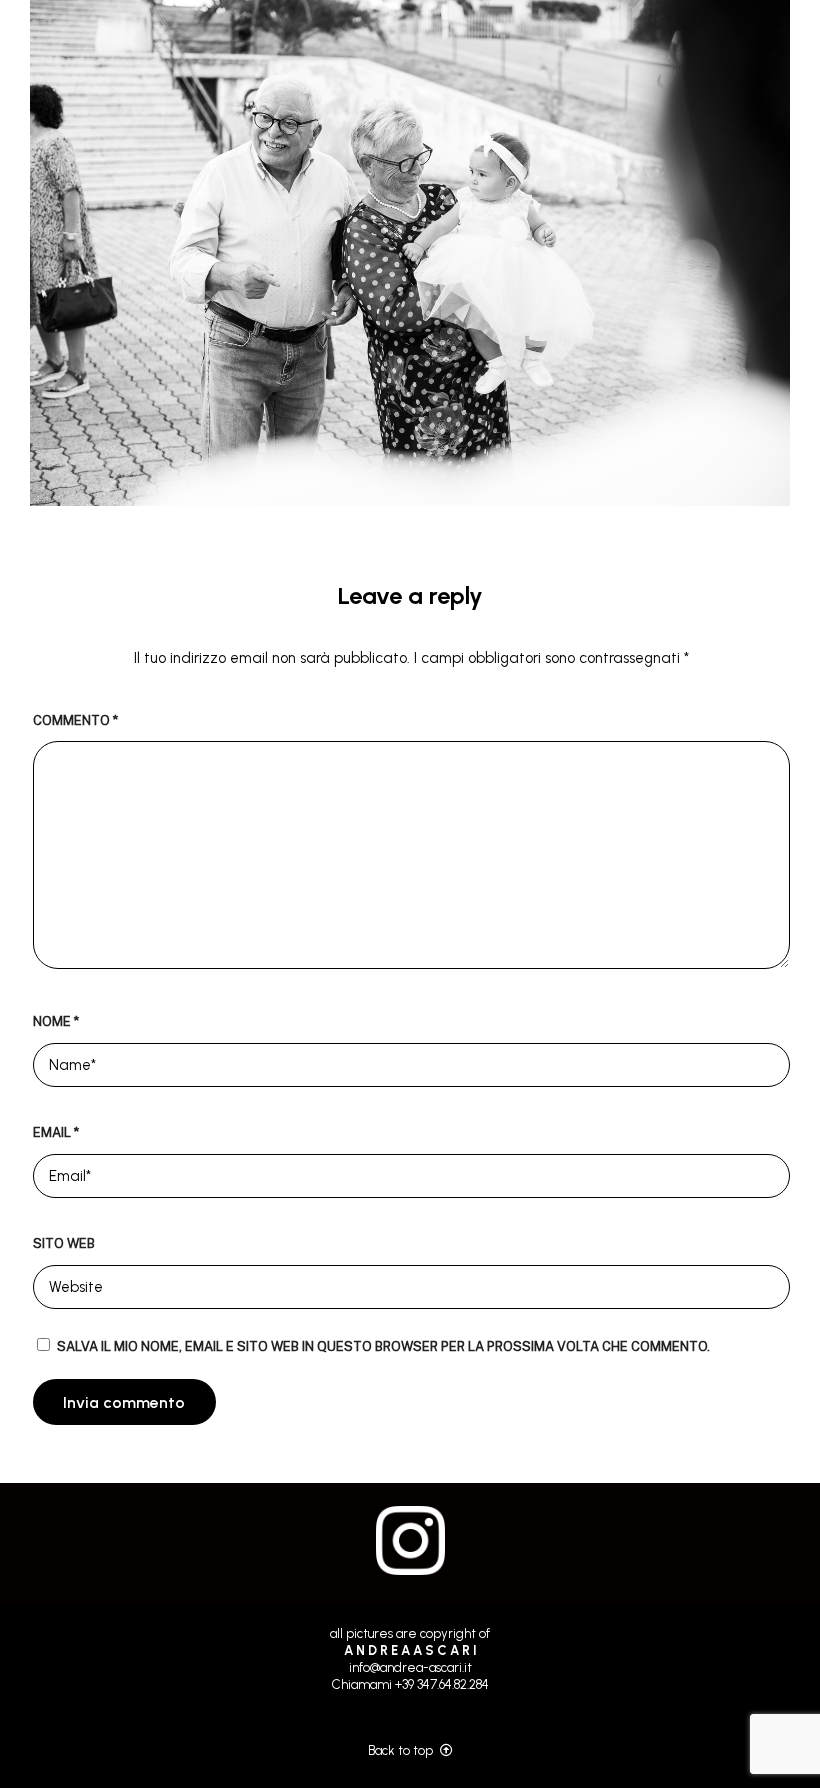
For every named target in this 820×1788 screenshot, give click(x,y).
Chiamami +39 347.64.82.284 (410, 1684)
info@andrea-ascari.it (410, 1667)
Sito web (64, 1243)
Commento (75, 720)
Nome (56, 1021)
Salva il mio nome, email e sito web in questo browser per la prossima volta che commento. (383, 1346)
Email (56, 1132)
